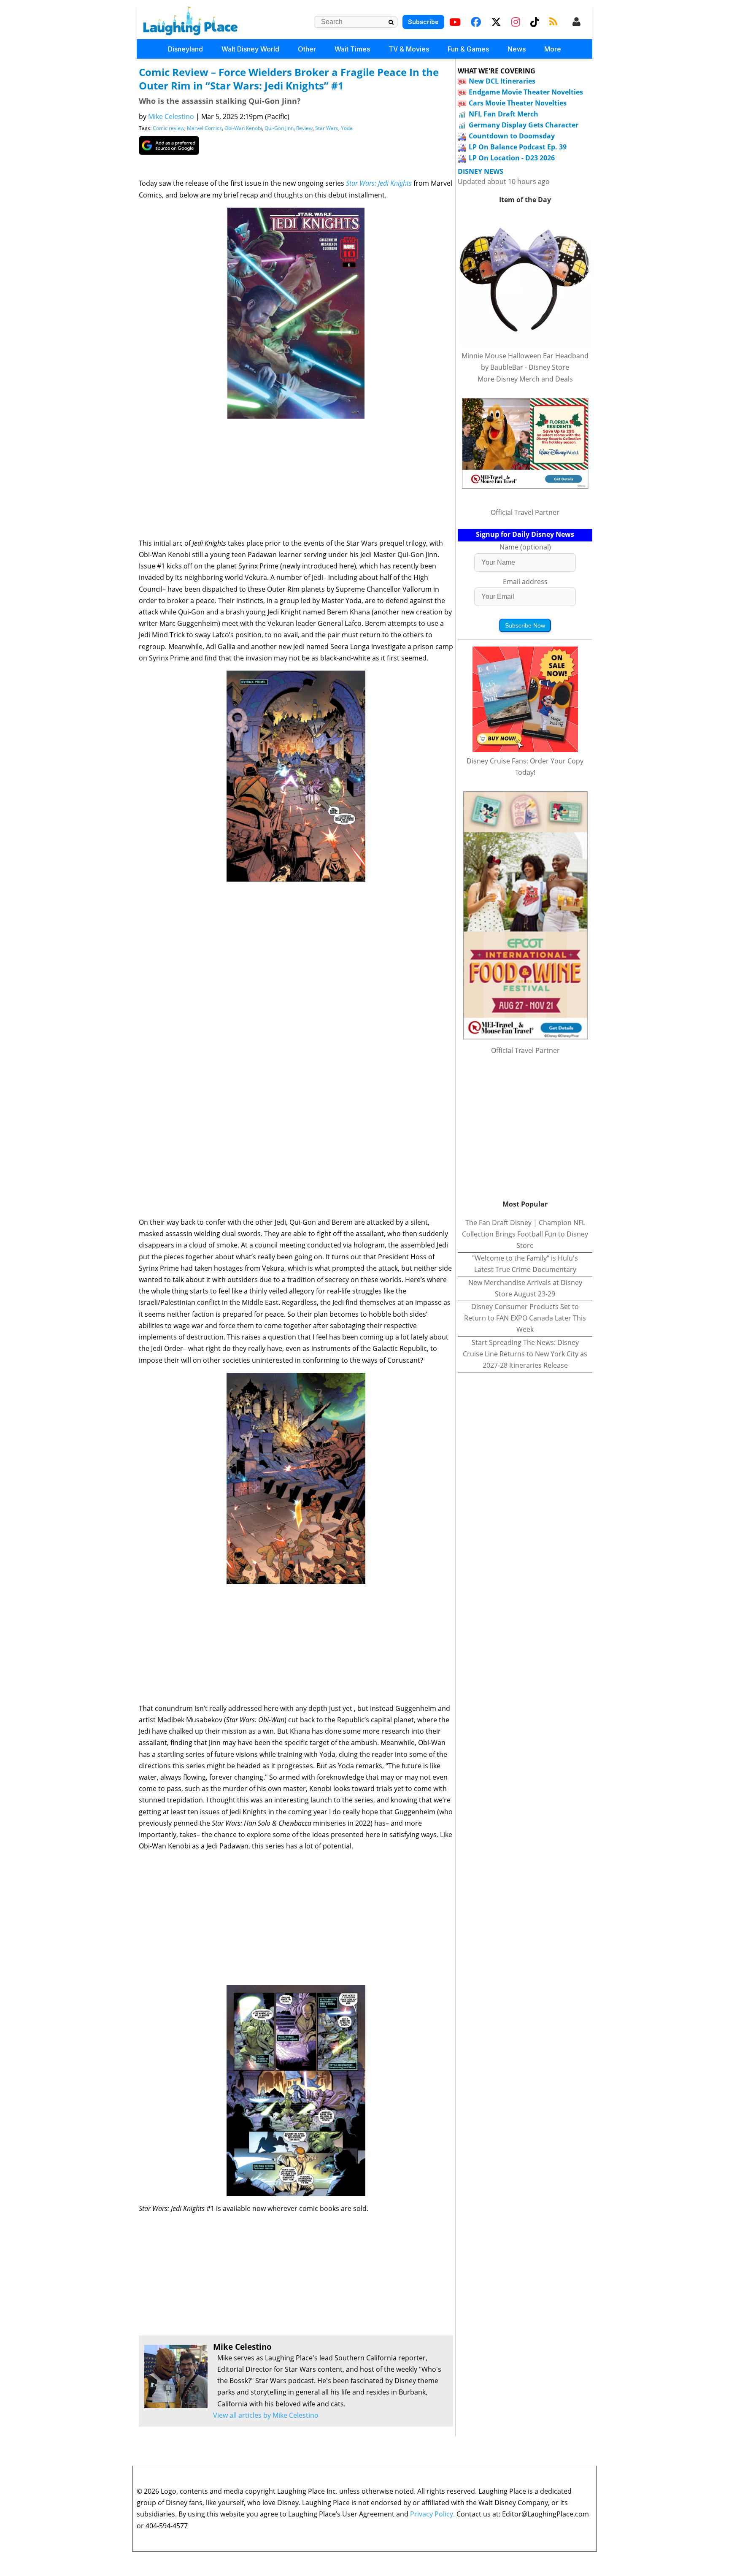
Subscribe (423, 22)
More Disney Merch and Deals (525, 379)
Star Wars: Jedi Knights (379, 183)
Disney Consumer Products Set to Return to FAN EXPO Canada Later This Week (525, 1318)
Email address (525, 582)
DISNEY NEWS (481, 172)
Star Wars (327, 128)
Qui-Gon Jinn (279, 128)
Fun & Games (468, 49)
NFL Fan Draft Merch (504, 114)
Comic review (169, 128)
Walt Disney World (250, 49)
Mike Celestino (171, 116)
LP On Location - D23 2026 (512, 158)
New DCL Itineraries (502, 81)
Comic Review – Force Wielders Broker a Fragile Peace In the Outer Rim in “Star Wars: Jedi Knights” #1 (289, 79)
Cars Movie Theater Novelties (518, 103)
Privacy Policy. (432, 2514)
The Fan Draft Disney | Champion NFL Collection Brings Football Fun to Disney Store (525, 1234)
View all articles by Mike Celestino (266, 2415)
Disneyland (185, 49)
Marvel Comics (204, 128)
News (517, 49)
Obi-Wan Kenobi (243, 128)
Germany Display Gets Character (524, 125)
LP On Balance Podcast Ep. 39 (518, 147)
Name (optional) (525, 547)
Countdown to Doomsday (512, 136)
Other (307, 49)
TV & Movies (409, 49)
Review (304, 128)
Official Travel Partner (525, 512)
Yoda (347, 128)
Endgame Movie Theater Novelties (526, 92)
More (553, 49)
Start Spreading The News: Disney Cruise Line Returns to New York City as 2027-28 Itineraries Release (525, 1354)
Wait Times (352, 49)
